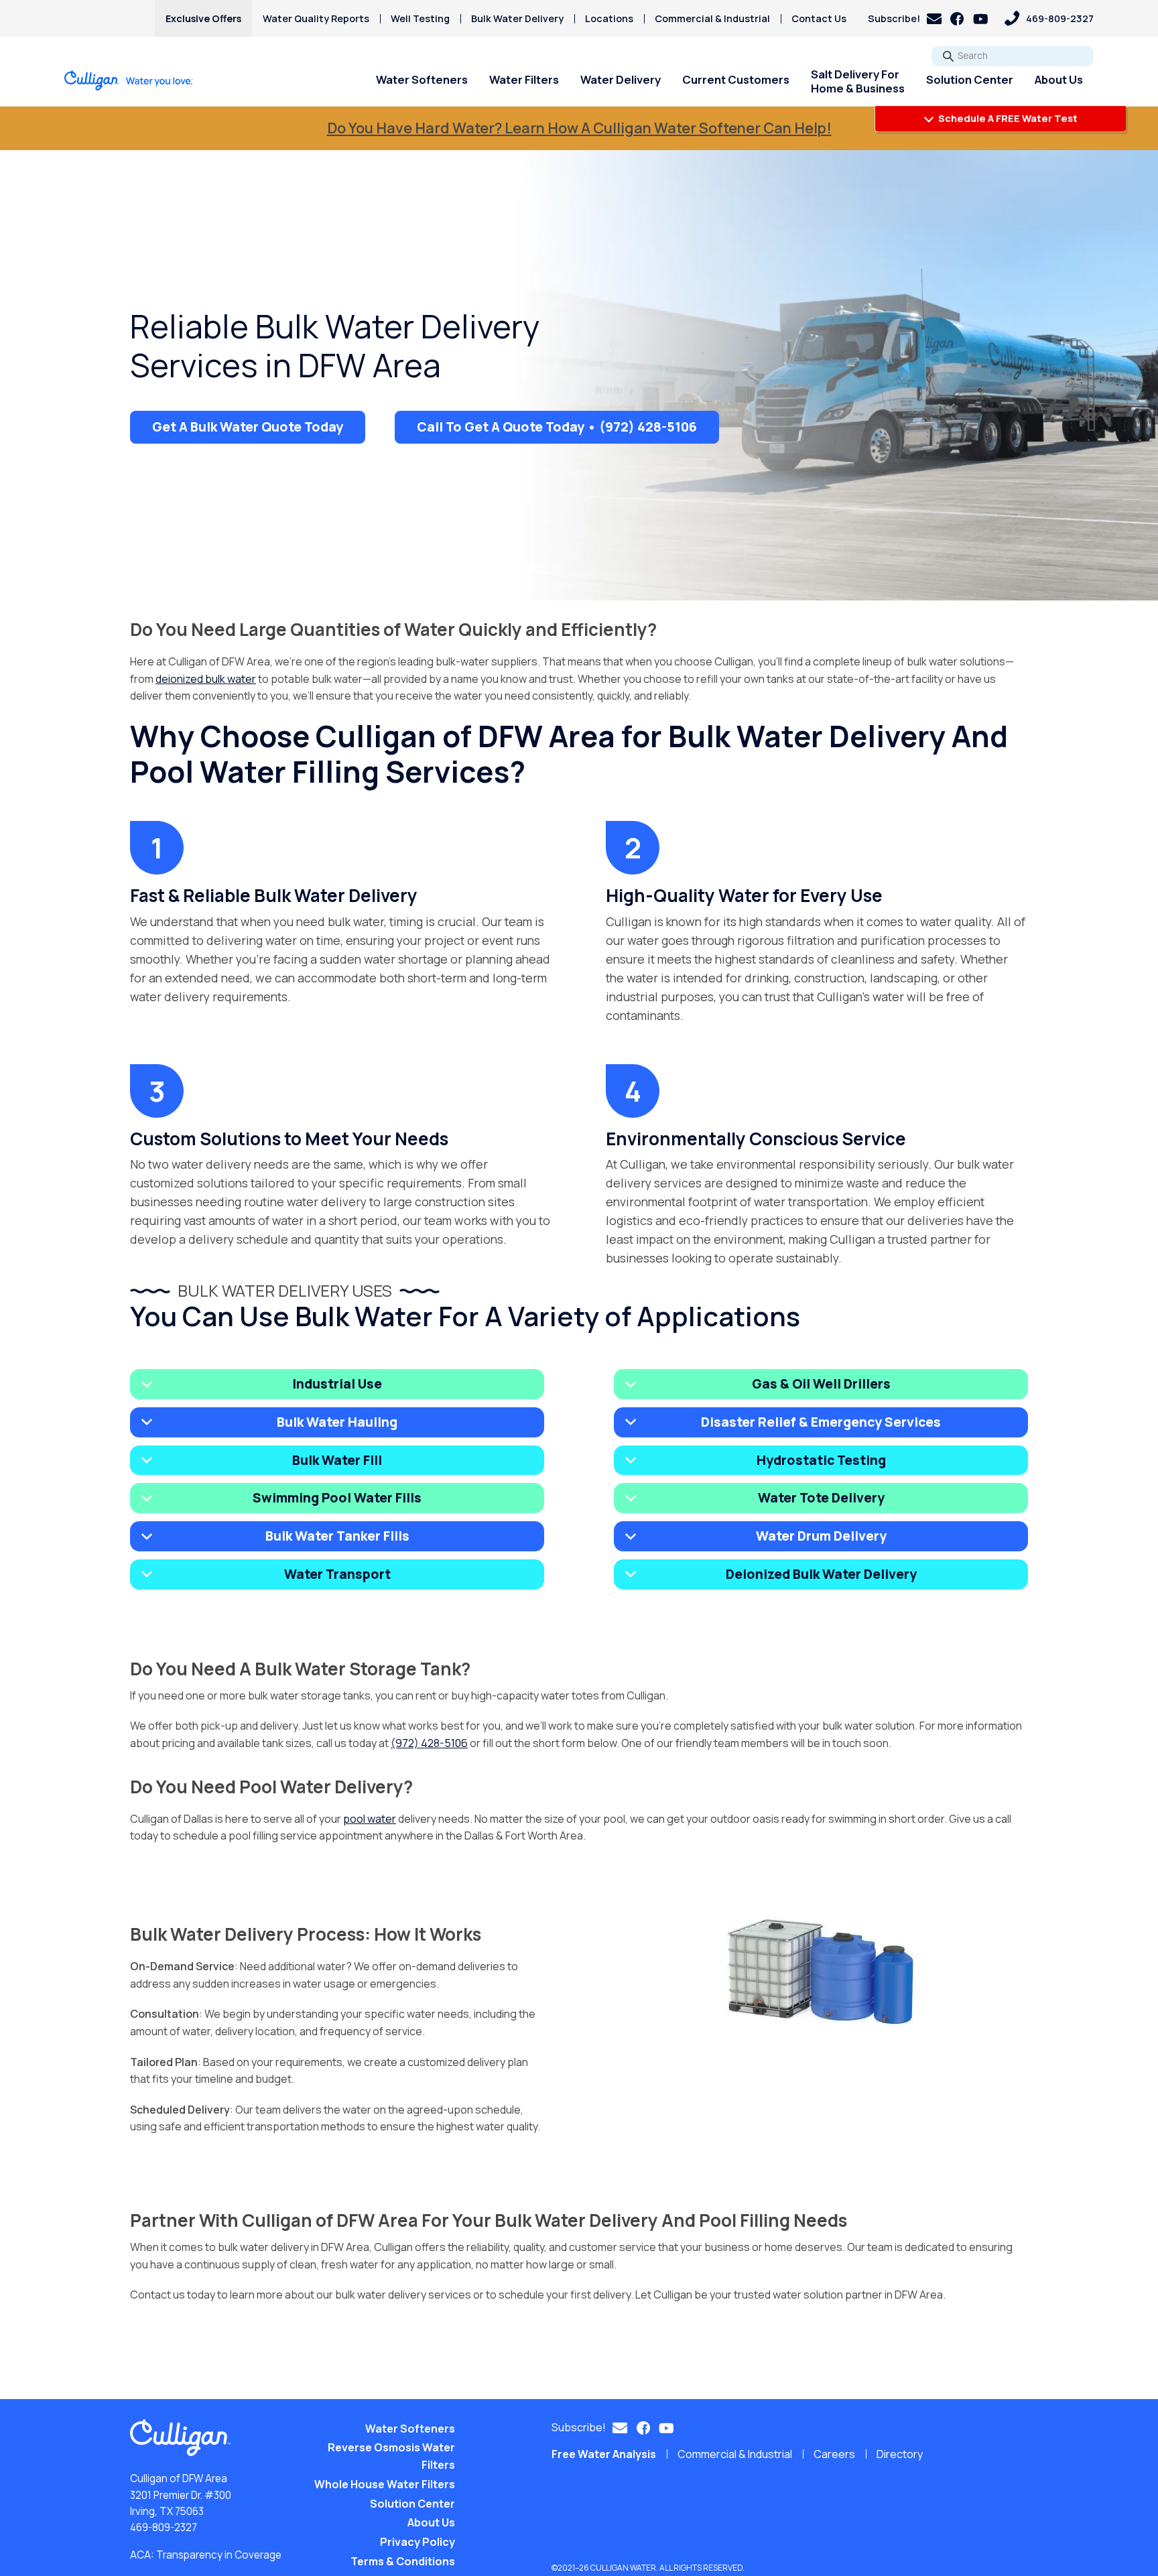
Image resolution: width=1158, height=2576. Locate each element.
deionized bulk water (206, 679)
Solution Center (970, 79)
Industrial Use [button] (337, 1384)
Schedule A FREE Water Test (1007, 118)
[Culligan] (129, 80)
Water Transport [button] (337, 1574)
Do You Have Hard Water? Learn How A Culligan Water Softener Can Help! (579, 128)
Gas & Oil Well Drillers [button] (821, 1384)
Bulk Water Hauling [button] (337, 1422)
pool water (370, 1819)
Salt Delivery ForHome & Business (858, 81)
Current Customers (736, 79)
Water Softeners (422, 79)
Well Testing (420, 18)
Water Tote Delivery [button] (821, 1498)
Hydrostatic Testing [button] (821, 1460)
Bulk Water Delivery (517, 18)
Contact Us (819, 18)
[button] (905, 18)
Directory (900, 2454)
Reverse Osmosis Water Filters (391, 2456)
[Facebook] (957, 19)
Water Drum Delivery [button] (821, 1536)
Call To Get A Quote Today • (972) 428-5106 (557, 427)
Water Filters (524, 79)
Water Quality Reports (316, 18)
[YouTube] (981, 19)
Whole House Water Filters (385, 2484)
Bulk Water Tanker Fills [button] (337, 1536)
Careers (834, 2454)
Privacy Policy (417, 2542)
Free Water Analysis (604, 2454)
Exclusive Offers (203, 18)
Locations (609, 18)
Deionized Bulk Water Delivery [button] (821, 1574)
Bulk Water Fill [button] (337, 1460)
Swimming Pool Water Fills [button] (337, 1498)
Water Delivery (621, 79)
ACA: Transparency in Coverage (206, 2555)
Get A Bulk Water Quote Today (248, 427)
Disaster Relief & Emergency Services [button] (821, 1422)
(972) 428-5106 (429, 1743)
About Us (1059, 79)
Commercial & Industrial (712, 18)
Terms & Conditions (403, 2561)
